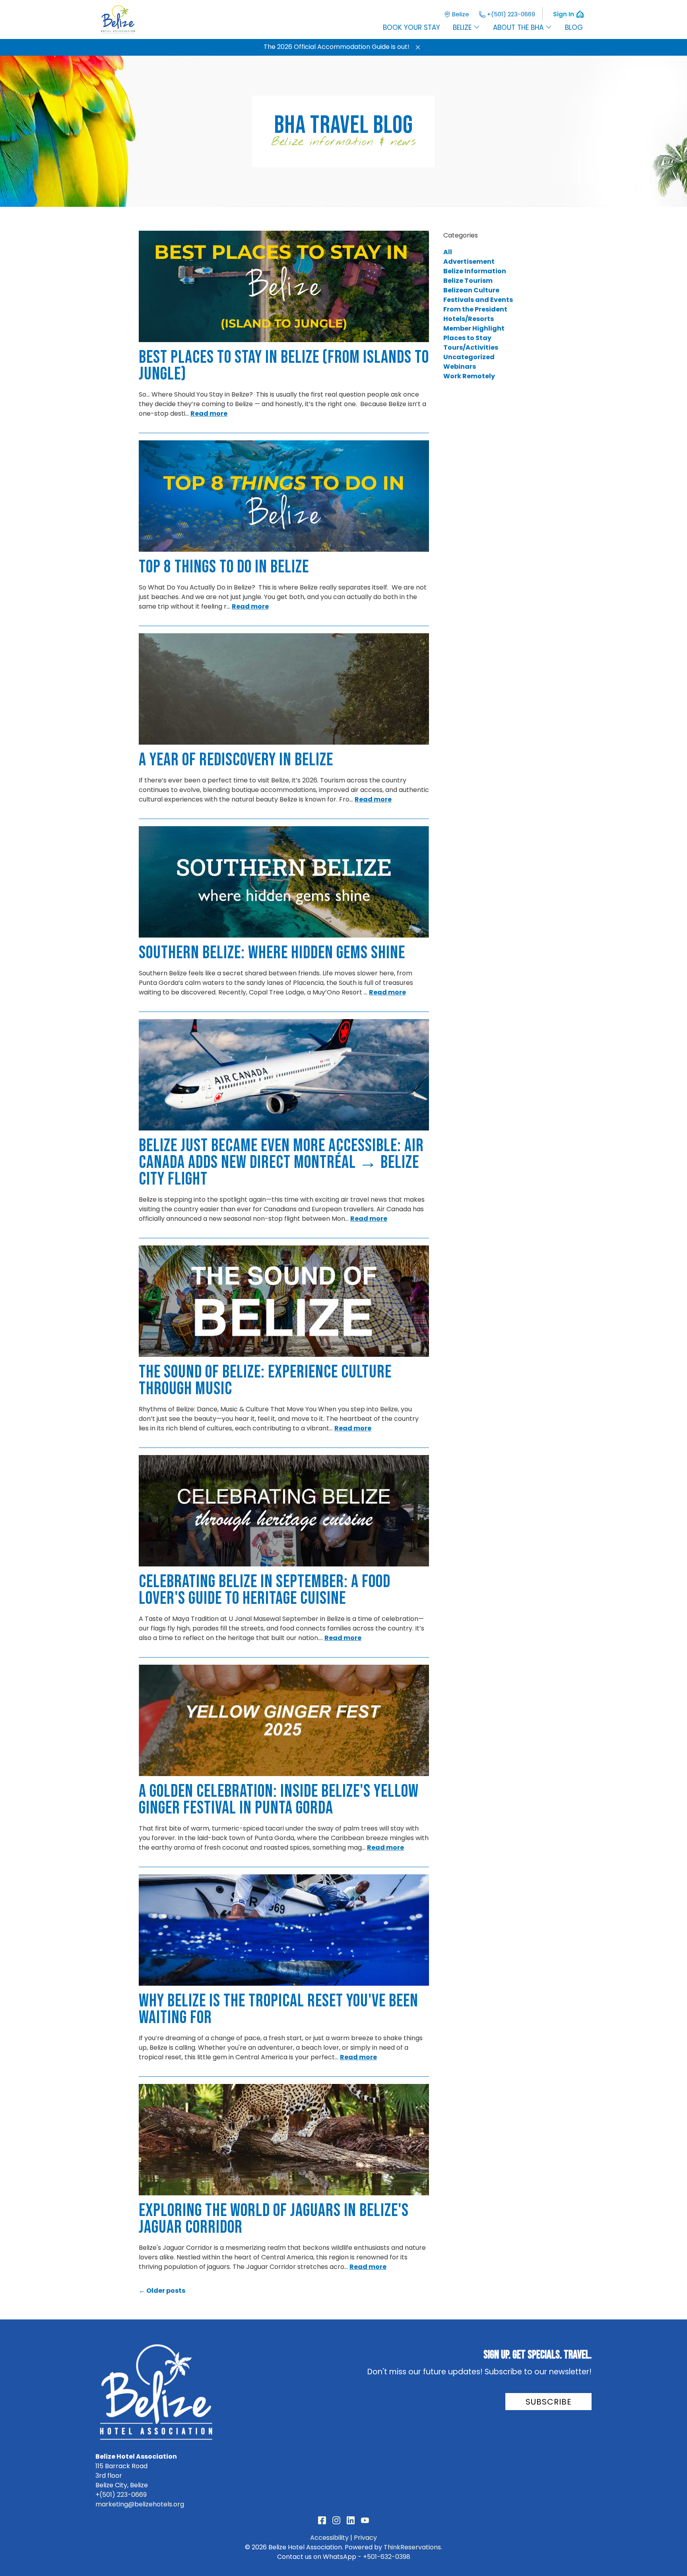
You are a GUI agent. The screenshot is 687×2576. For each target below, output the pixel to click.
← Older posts (162, 2291)
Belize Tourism (468, 281)
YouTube (365, 2520)
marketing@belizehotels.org (140, 2504)
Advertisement (469, 262)
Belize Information (475, 271)
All (448, 252)
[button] (418, 47)
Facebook (322, 2520)
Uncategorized (469, 357)
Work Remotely (469, 376)
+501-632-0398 (387, 2557)
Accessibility (329, 2538)
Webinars (460, 367)
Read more (209, 413)
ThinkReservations (412, 2547)
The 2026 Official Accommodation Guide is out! (337, 47)
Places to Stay (467, 338)
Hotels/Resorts (469, 319)
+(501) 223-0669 (511, 14)
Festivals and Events (478, 300)
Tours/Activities (471, 347)
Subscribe (549, 2402)
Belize (461, 14)
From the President (475, 309)
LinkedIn (351, 2520)
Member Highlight (474, 328)
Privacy (365, 2538)
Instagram (336, 2520)
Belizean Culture (471, 290)
